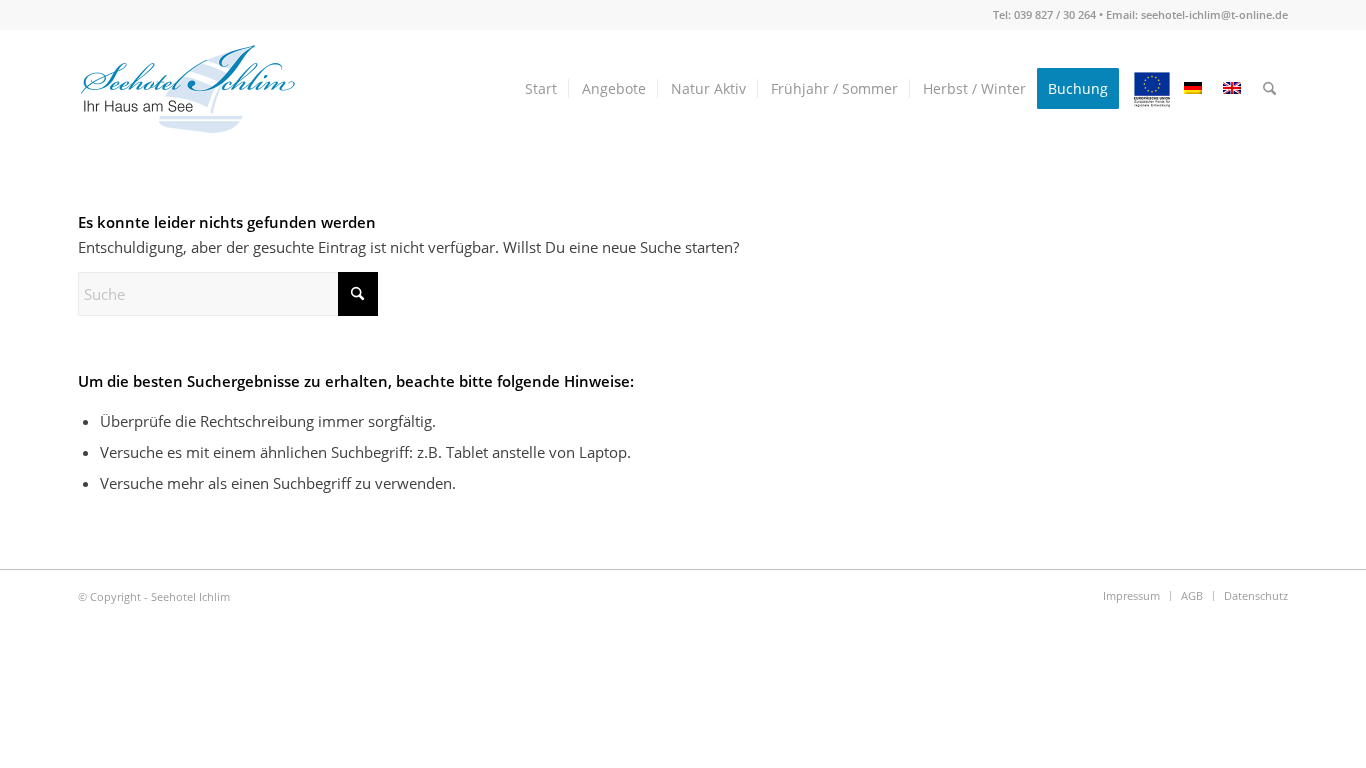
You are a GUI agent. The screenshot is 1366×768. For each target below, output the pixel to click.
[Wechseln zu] (1192, 89)
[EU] (1152, 89)
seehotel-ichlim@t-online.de (1214, 14)
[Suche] (1269, 89)
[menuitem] (541, 89)
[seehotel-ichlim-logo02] (188, 89)
